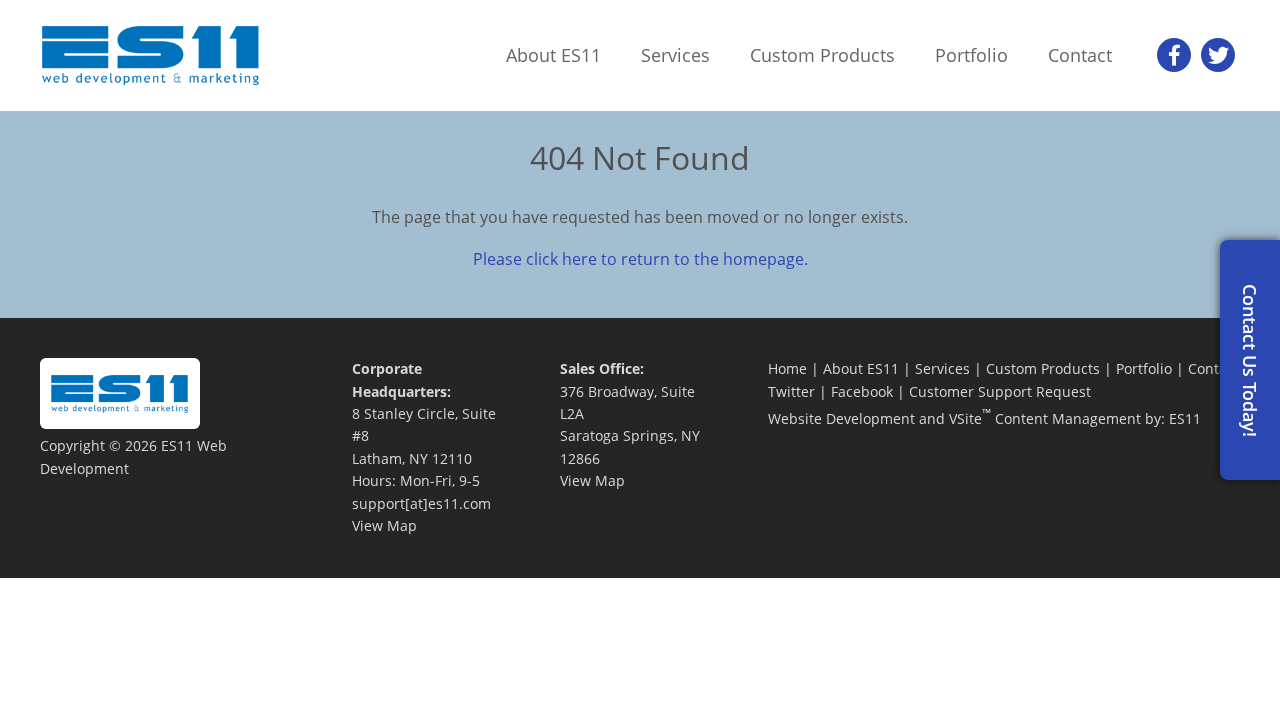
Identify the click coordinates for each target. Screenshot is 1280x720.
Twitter (791, 391)
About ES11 (861, 368)
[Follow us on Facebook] (1174, 55)
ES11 (1185, 418)
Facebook (862, 391)
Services (942, 368)
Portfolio (1144, 368)
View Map (384, 525)
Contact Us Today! (1250, 360)
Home (787, 368)
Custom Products (1043, 368)
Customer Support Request (1000, 391)
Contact (1213, 368)
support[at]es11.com (421, 503)
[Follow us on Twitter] (1218, 55)
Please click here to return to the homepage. (640, 259)
